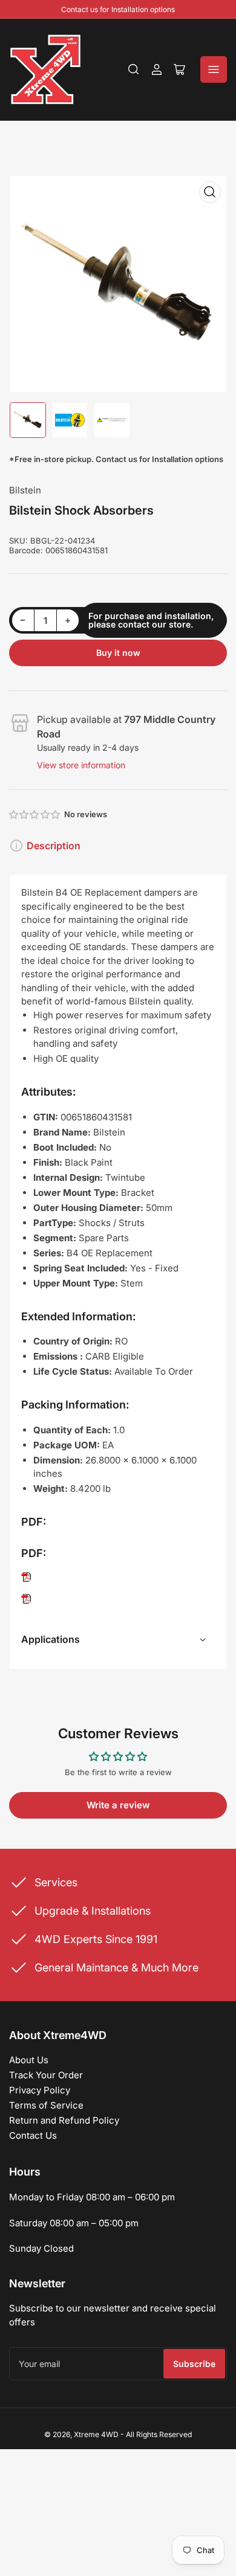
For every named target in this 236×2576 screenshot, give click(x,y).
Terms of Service (46, 2105)
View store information (81, 765)
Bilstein (25, 490)
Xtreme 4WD (96, 2434)
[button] (35, 814)
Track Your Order (46, 2075)
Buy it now (118, 653)
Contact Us (33, 2135)
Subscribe (194, 2364)
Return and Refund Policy (64, 2120)
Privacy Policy (40, 2090)
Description (54, 846)
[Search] (134, 69)
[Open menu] (214, 69)
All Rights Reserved (159, 2434)
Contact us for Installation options (118, 9)
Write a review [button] (118, 1805)
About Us (29, 2060)
